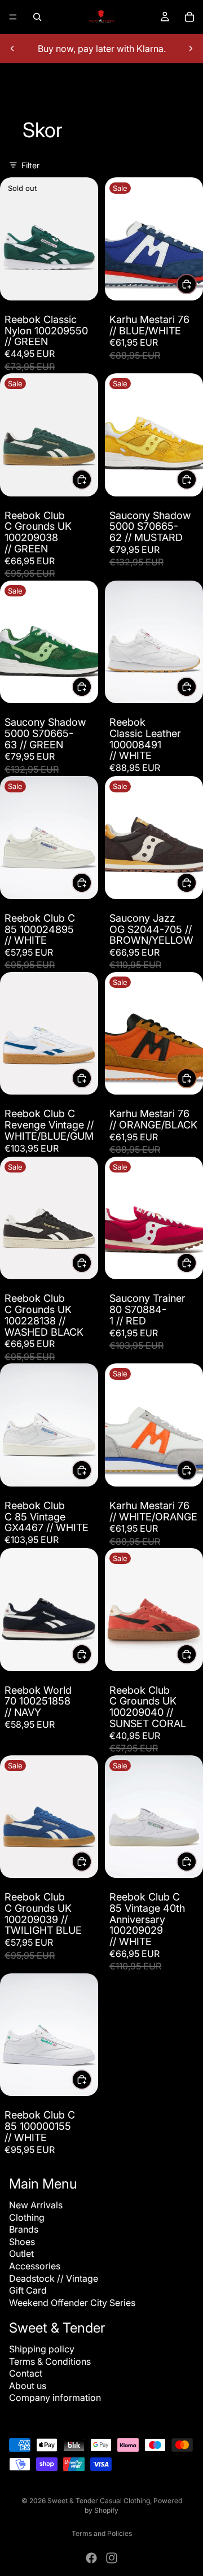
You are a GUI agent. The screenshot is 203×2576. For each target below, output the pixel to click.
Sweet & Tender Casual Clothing (99, 2501)
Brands (24, 2229)
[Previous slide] (12, 49)
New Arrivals (36, 2205)
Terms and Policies (102, 2533)
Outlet (21, 2254)
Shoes (22, 2242)
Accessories (35, 2266)
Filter (30, 165)
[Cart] (189, 17)
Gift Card (28, 2290)
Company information (55, 2398)
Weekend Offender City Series (72, 2303)
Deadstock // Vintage (54, 2278)
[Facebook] (91, 2558)
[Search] (37, 17)
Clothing (27, 2217)
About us (28, 2386)
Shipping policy (42, 2349)
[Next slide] (191, 49)
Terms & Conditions (50, 2361)
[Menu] (13, 17)
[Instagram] (112, 2558)
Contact (26, 2373)
